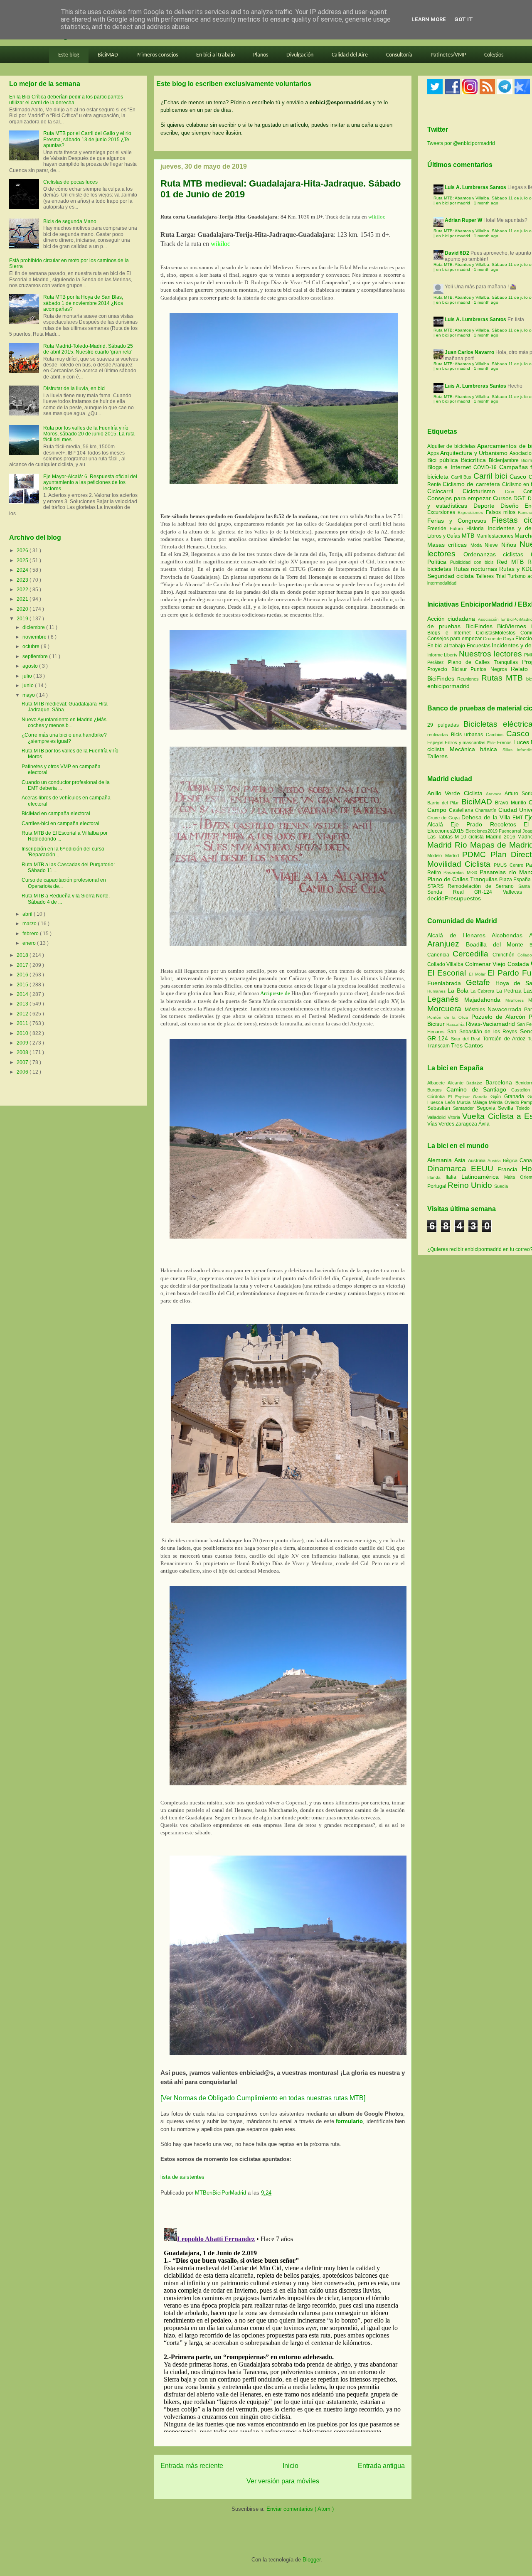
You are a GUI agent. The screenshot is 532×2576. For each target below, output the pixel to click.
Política (439, 562)
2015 (23, 985)
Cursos (503, 498)
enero (30, 943)
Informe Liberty (442, 655)
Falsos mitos (502, 512)
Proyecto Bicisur (447, 669)
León (451, 1102)
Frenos (504, 742)
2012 (23, 1014)
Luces (521, 742)
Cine (514, 492)
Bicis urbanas (467, 735)
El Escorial (448, 973)
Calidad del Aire (350, 55)
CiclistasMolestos (496, 633)
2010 (23, 1033)
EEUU (484, 1169)
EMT (518, 818)
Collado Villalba (446, 964)
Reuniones (468, 679)
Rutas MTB (502, 678)
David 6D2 (457, 253)
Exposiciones (472, 512)
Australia (478, 1160)
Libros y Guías (445, 536)
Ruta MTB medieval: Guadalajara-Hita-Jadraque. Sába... (65, 707)
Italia (453, 1177)
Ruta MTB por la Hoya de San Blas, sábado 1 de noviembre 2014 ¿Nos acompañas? (83, 303)
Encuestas (479, 646)
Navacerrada (506, 1009)
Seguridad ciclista (452, 576)
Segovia (488, 1108)
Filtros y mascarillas (465, 742)
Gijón (497, 1096)
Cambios (495, 735)
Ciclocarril (445, 491)
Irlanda (436, 1177)
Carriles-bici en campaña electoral (60, 823)
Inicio (291, 2466)
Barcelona (500, 1082)
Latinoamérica (483, 1177)
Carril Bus (462, 477)
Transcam (439, 1046)
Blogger (312, 2560)
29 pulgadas (443, 725)
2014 (23, 994)
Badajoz (476, 1083)
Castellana (462, 810)
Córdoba (438, 1096)
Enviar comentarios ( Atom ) (300, 2509)
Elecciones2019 (482, 831)
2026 (23, 551)
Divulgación (300, 55)
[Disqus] (283, 2328)
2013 (23, 1004)
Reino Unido (471, 1185)
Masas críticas (449, 545)
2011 (23, 1023)
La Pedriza (510, 991)
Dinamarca (449, 1169)
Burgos (437, 1090)
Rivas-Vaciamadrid (491, 1024)
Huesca (436, 1102)
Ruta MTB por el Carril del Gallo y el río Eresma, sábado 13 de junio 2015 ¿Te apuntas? (87, 139)
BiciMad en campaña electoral (56, 814)
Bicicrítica (475, 460)
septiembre (36, 656)
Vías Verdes (441, 1124)
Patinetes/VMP (448, 55)
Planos (261, 55)
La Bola (459, 991)
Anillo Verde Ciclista (457, 793)
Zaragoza (467, 1124)
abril (28, 914)
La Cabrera (483, 991)
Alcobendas (510, 935)
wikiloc (377, 217)
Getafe (481, 982)
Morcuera (446, 1009)
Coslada (519, 964)
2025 (23, 560)
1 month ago (486, 203)
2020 (23, 609)
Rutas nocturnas (476, 569)
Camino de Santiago (479, 1089)
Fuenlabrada (447, 983)
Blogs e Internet (450, 467)
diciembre (34, 627)
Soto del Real (467, 1039)
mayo (29, 695)
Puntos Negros (489, 669)
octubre (32, 646)
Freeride (438, 528)
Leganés (446, 999)
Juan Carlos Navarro (469, 352)
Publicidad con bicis (474, 562)
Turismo (517, 576)
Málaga (481, 1102)
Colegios (494, 55)
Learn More (429, 19)
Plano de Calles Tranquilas (483, 662)
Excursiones (442, 512)
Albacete (437, 1083)
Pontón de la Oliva (449, 1017)
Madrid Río (449, 845)
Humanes (437, 991)
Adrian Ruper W (463, 220)
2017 (23, 965)
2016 (23, 975)
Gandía (482, 1097)
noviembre (35, 637)
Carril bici (491, 476)
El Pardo (505, 973)
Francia (510, 1169)
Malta (512, 1177)
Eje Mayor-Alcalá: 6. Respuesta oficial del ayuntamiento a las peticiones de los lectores (90, 483)
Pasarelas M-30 (462, 873)
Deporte (487, 506)
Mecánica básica (473, 749)
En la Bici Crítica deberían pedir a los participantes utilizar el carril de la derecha (66, 100)
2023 (23, 580)
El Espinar (461, 1097)
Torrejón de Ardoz (505, 1039)
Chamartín (487, 810)
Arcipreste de (275, 993)
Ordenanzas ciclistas (497, 554)
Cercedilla (473, 954)
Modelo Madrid (445, 855)
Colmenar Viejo (486, 964)
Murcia (465, 1102)
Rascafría (456, 1024)
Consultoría (399, 55)
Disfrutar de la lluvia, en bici (74, 388)
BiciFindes (479, 626)
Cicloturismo (484, 491)
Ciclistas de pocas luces (70, 182)
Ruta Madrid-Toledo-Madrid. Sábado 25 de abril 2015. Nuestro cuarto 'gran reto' (88, 349)
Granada (516, 1096)
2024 (23, 570)
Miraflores (517, 1000)
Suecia (501, 1186)
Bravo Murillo (512, 803)
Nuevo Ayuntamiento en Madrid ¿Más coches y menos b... (64, 723)
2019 (23, 619)
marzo (30, 924)
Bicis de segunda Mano (70, 221)
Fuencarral (511, 831)
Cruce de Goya (499, 639)
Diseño (512, 506)
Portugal (437, 1186)
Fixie (491, 743)
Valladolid (437, 1117)
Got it (464, 19)
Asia (461, 1160)
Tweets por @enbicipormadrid (461, 143)
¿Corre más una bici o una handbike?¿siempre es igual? (64, 738)
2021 (23, 599)
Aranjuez (447, 944)
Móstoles (476, 1010)
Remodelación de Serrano (483, 886)
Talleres (486, 576)
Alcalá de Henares (459, 935)
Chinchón (505, 955)
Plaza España (516, 880)
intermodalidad (442, 583)
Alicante (457, 1083)
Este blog (69, 55)
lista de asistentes (182, 2177)
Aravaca (495, 794)
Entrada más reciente (192, 2466)
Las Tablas (441, 837)
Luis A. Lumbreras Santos (475, 187)
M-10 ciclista (470, 837)
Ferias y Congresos (459, 521)
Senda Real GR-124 (465, 892)
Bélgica (511, 1160)
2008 (23, 1052)
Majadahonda (485, 1000)
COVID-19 (486, 467)
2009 (23, 1043)
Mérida (497, 1102)
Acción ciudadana (451, 619)
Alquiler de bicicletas (452, 446)
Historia (477, 528)
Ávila (484, 1124)
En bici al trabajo (216, 55)
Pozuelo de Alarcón (500, 1017)
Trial (502, 576)
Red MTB (512, 562)
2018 (23, 955)
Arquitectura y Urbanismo (475, 453)
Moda (478, 545)
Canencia (440, 955)
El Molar (478, 974)
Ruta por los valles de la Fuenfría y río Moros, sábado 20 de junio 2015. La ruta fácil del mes (89, 434)
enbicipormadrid (448, 686)
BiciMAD (108, 55)
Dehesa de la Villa (487, 817)
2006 (23, 1072)
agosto (31, 666)
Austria (495, 1161)
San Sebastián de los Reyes (483, 1032)
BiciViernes (512, 626)
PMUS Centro (510, 865)
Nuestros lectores (490, 654)
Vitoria (455, 1117)
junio (29, 686)
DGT (521, 498)
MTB (469, 536)
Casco (519, 477)
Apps (434, 453)
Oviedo (513, 1102)
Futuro (458, 528)
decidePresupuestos (454, 898)
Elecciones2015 (446, 831)
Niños (510, 545)
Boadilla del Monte (498, 944)
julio (28, 676)
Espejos (435, 742)
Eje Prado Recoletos (487, 824)
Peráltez (436, 662)
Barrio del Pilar (444, 803)
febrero (31, 934)
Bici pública (444, 460)
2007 (23, 1062)
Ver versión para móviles (283, 2481)
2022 (23, 590)
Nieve (493, 545)
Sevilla (507, 1108)
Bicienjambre (505, 460)
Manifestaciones (496, 536)
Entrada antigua (381, 2466)
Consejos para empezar (460, 498)
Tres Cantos (467, 1045)
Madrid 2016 (502, 837)
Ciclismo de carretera (472, 484)
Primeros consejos (157, 55)
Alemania (441, 1160)
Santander (465, 1108)
